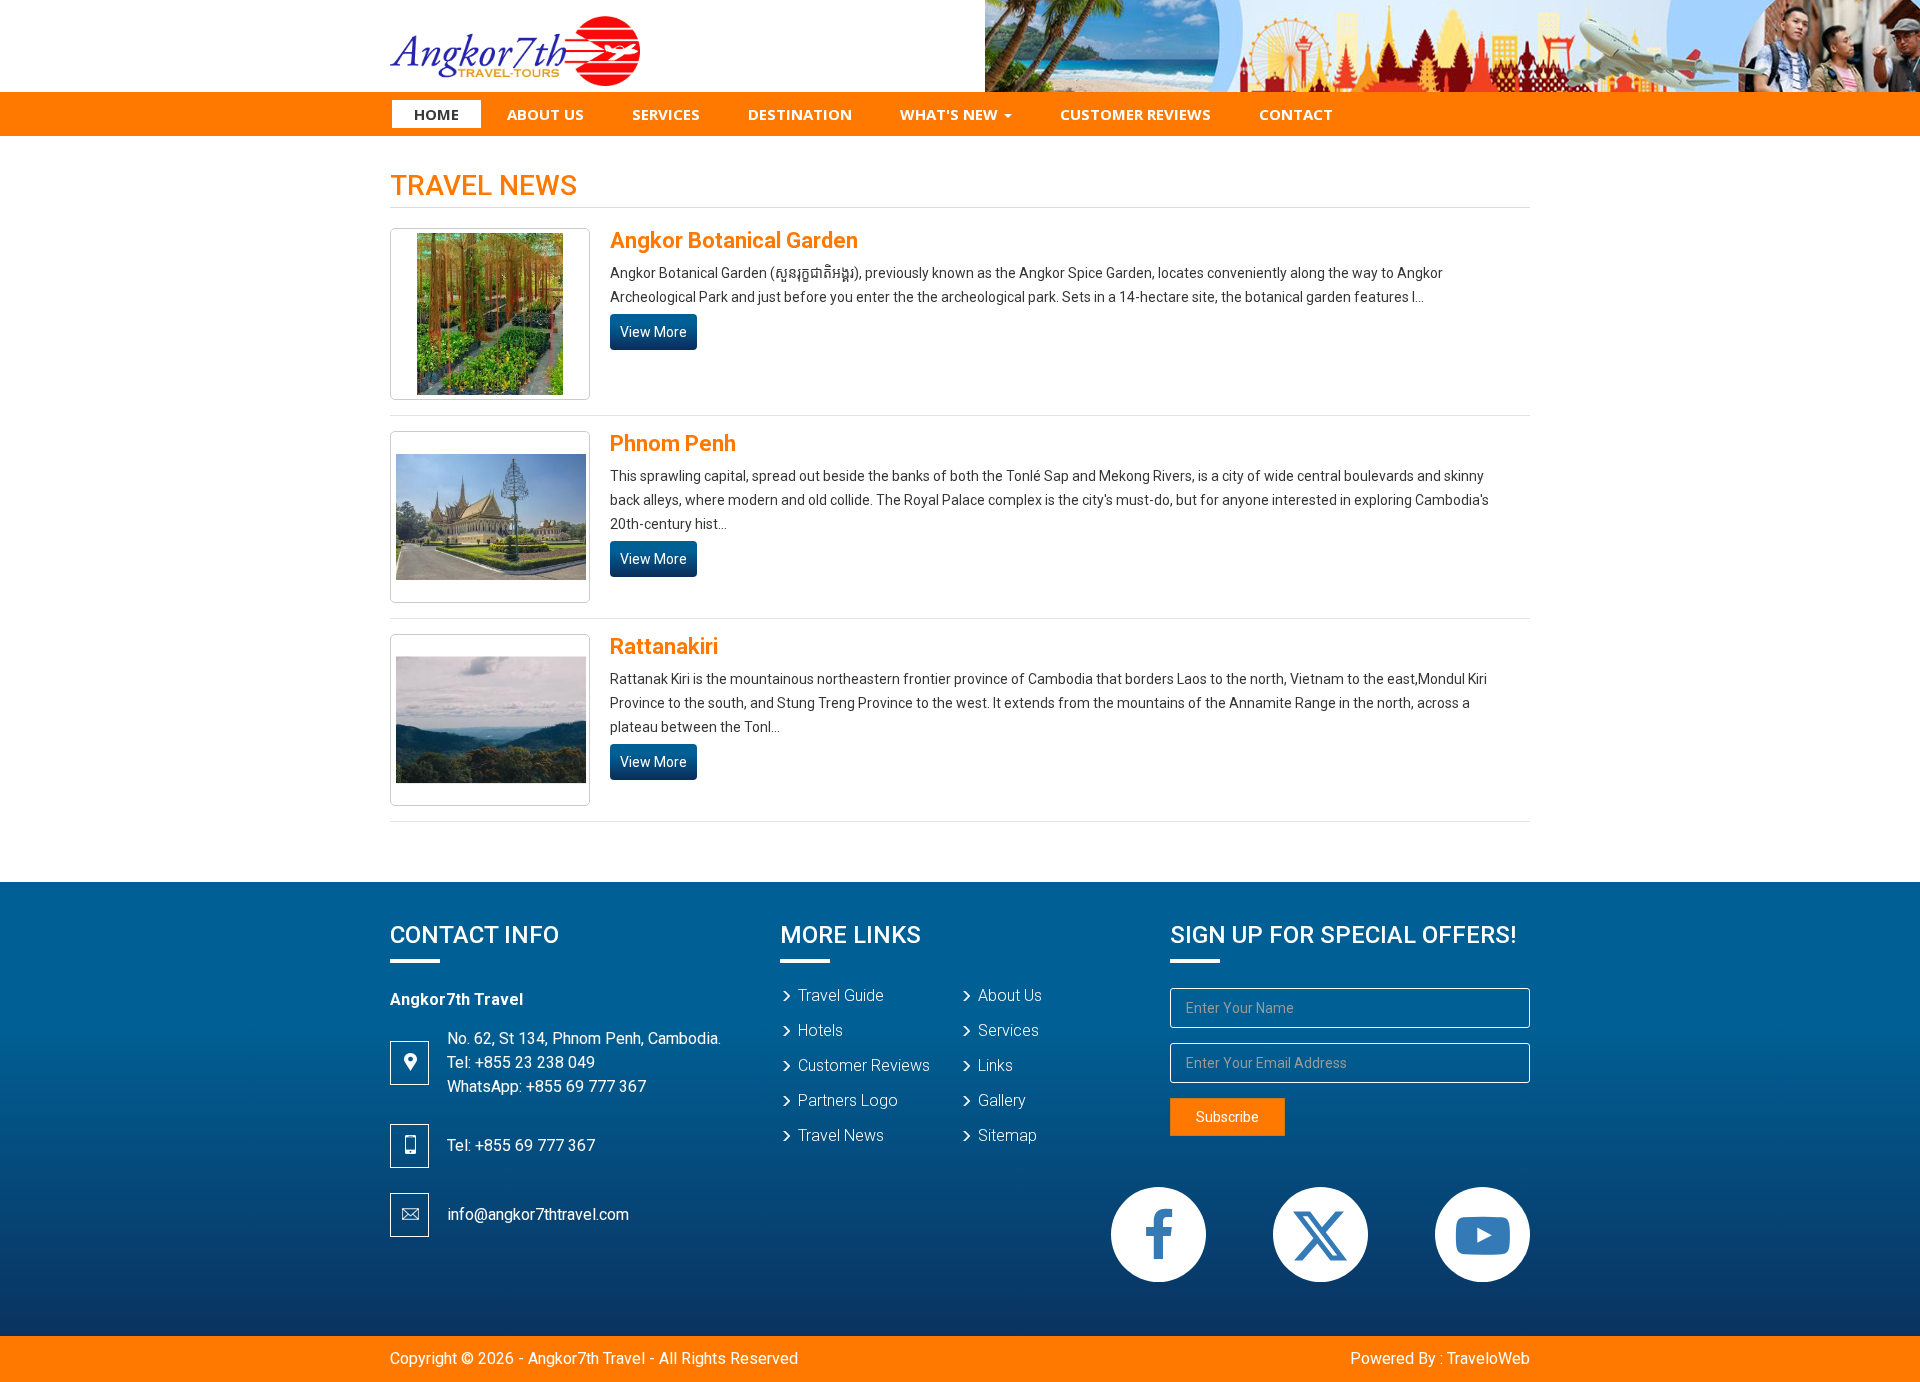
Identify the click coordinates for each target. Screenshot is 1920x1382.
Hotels (820, 1030)
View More (653, 332)
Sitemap (1007, 1135)
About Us (545, 114)
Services (666, 114)
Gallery (1002, 1100)
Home (436, 114)
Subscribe (1227, 1117)
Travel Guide (841, 995)
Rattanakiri (664, 646)
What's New (951, 114)
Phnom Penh (673, 443)
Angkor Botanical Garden (734, 240)
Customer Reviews (1135, 114)
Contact (1296, 114)
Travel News (841, 1135)
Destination (800, 114)
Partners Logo (848, 1100)
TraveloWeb (1488, 1358)
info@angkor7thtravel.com (538, 1214)
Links (995, 1065)
